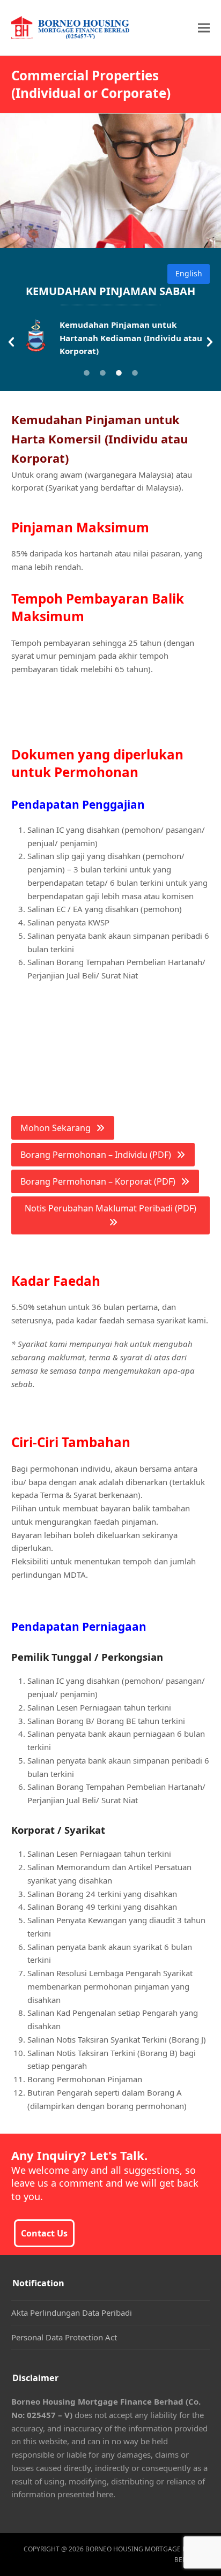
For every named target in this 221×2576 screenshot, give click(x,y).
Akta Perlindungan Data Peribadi (72, 2313)
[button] (204, 28)
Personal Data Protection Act (64, 2337)
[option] (111, 340)
